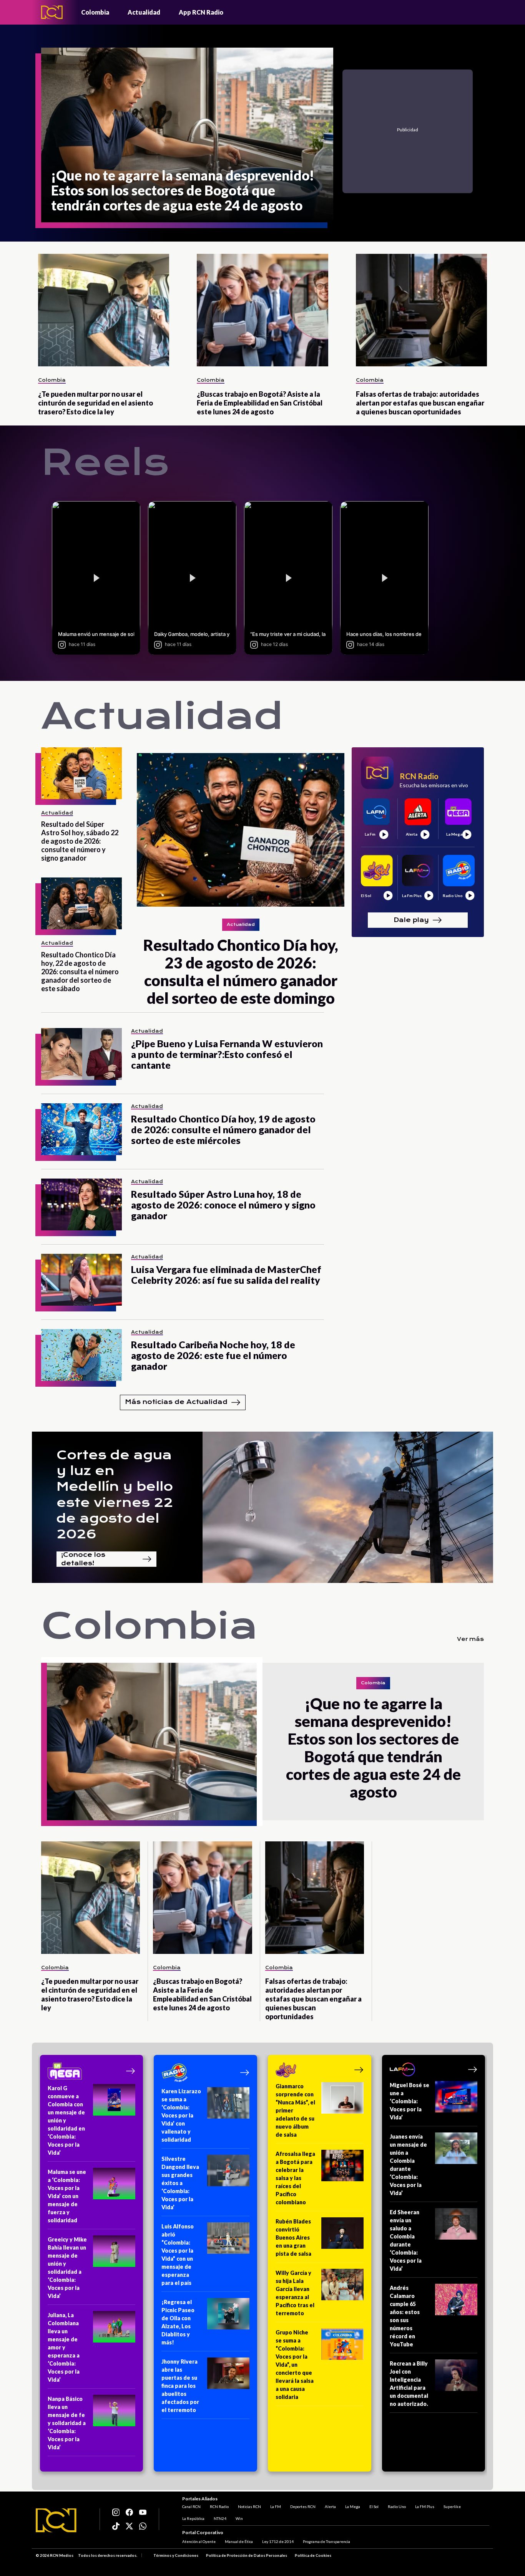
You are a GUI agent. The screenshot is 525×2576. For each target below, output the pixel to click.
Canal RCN (191, 2506)
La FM (276, 2506)
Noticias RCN (249, 2506)
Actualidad (144, 12)
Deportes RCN (303, 2506)
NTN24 (220, 2518)
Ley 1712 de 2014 (278, 2541)
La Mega (353, 2506)
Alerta (330, 2506)
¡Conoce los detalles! (83, 1559)
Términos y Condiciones (176, 2555)
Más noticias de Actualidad (176, 1402)
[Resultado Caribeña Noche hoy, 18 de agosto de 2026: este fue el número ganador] (81, 1355)
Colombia (95, 12)
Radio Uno (397, 2506)
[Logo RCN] (56, 2520)
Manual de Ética (239, 2541)
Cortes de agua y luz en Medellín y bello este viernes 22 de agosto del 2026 (115, 1495)
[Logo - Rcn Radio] (52, 12)
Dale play (411, 920)
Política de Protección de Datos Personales (247, 2555)
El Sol (374, 2506)
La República (193, 2518)
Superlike (452, 2506)
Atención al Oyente (199, 2541)
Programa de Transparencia (326, 2541)
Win (239, 2518)
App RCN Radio (201, 12)
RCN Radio (219, 2506)
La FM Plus (425, 2506)
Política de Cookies (313, 2555)
